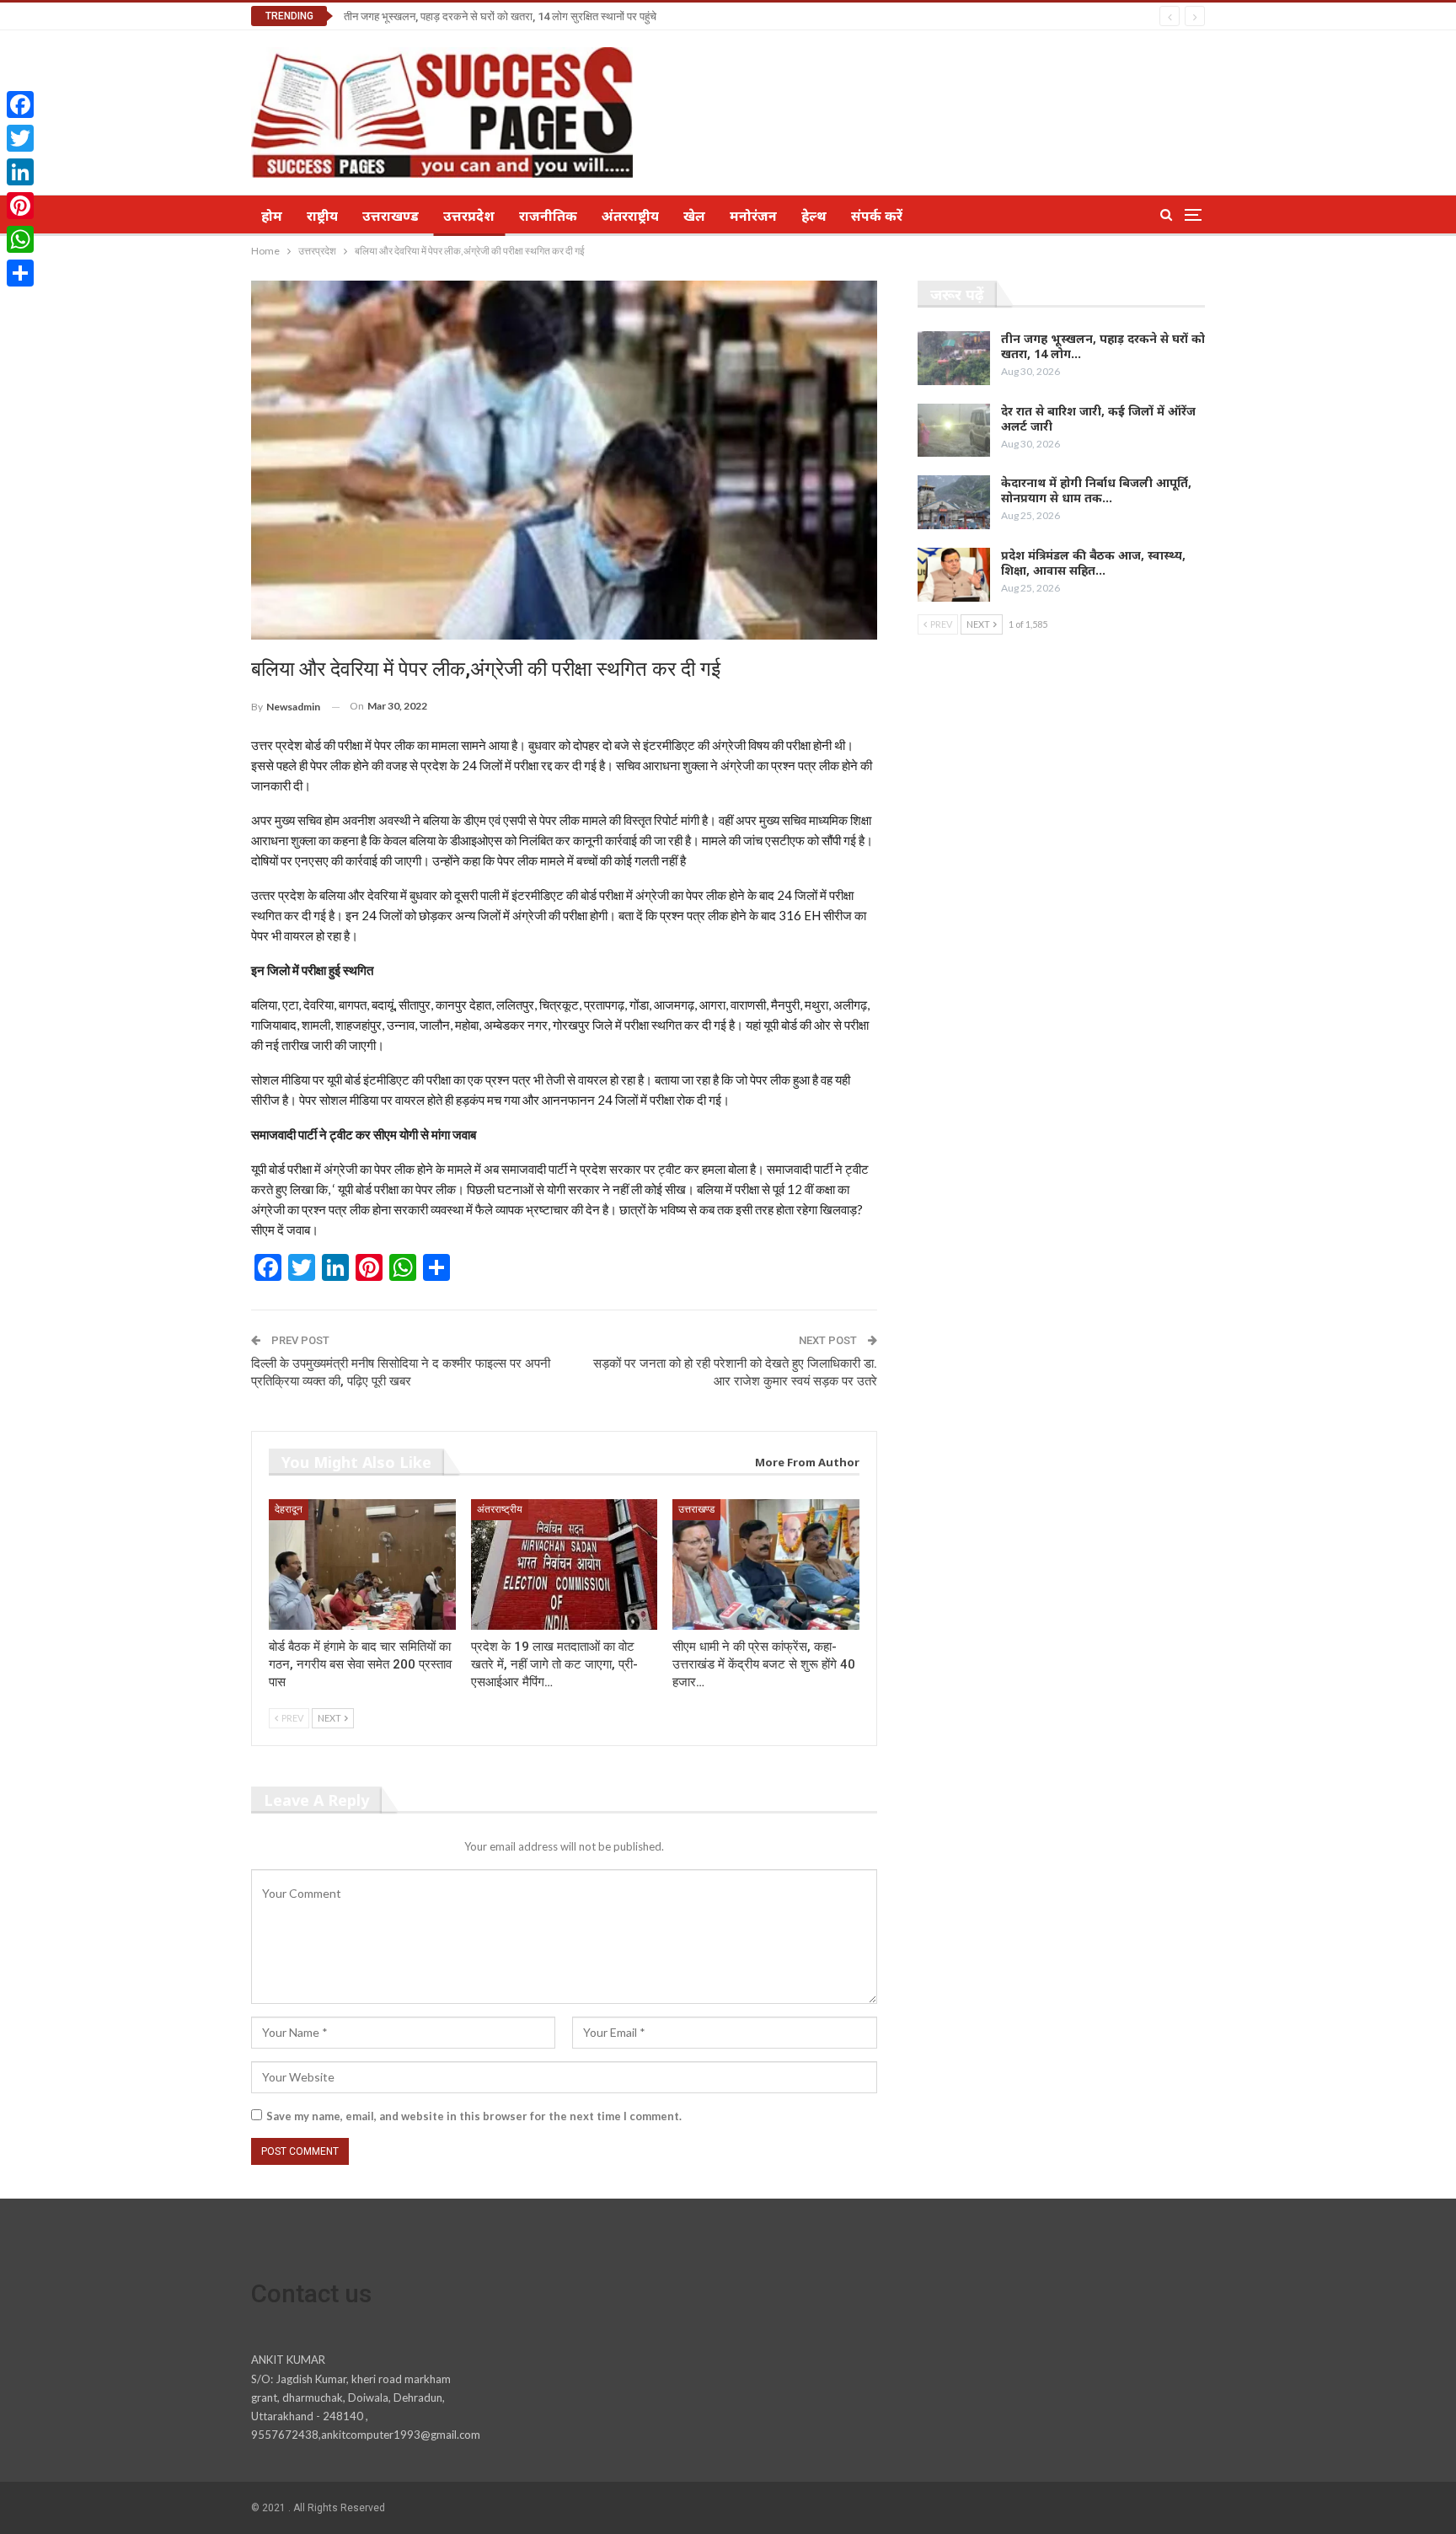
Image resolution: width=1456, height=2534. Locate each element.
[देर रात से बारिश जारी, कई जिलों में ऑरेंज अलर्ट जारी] (954, 431)
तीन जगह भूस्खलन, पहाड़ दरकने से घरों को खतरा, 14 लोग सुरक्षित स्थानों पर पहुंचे (500, 16)
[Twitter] (20, 138)
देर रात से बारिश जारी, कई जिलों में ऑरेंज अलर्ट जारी (1098, 418)
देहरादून (289, 1509)
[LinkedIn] (20, 172)
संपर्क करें (877, 216)
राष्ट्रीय (322, 216)
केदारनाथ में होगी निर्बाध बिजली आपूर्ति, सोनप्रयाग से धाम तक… (1096, 490)
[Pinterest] (20, 206)
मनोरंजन (753, 216)
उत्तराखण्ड (391, 216)
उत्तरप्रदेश (469, 216)
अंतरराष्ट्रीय (630, 216)
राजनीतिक (548, 216)
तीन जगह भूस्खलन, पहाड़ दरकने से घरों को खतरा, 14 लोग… (1103, 346)
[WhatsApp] (20, 239)
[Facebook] (20, 104)
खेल (694, 216)
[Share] (20, 273)
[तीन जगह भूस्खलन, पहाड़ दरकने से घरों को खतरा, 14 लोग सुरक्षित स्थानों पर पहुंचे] (954, 358)
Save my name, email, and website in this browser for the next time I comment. (474, 2116)
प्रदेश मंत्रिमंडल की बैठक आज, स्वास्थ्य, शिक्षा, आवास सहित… (1093, 563)
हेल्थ (814, 216)
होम (272, 216)
